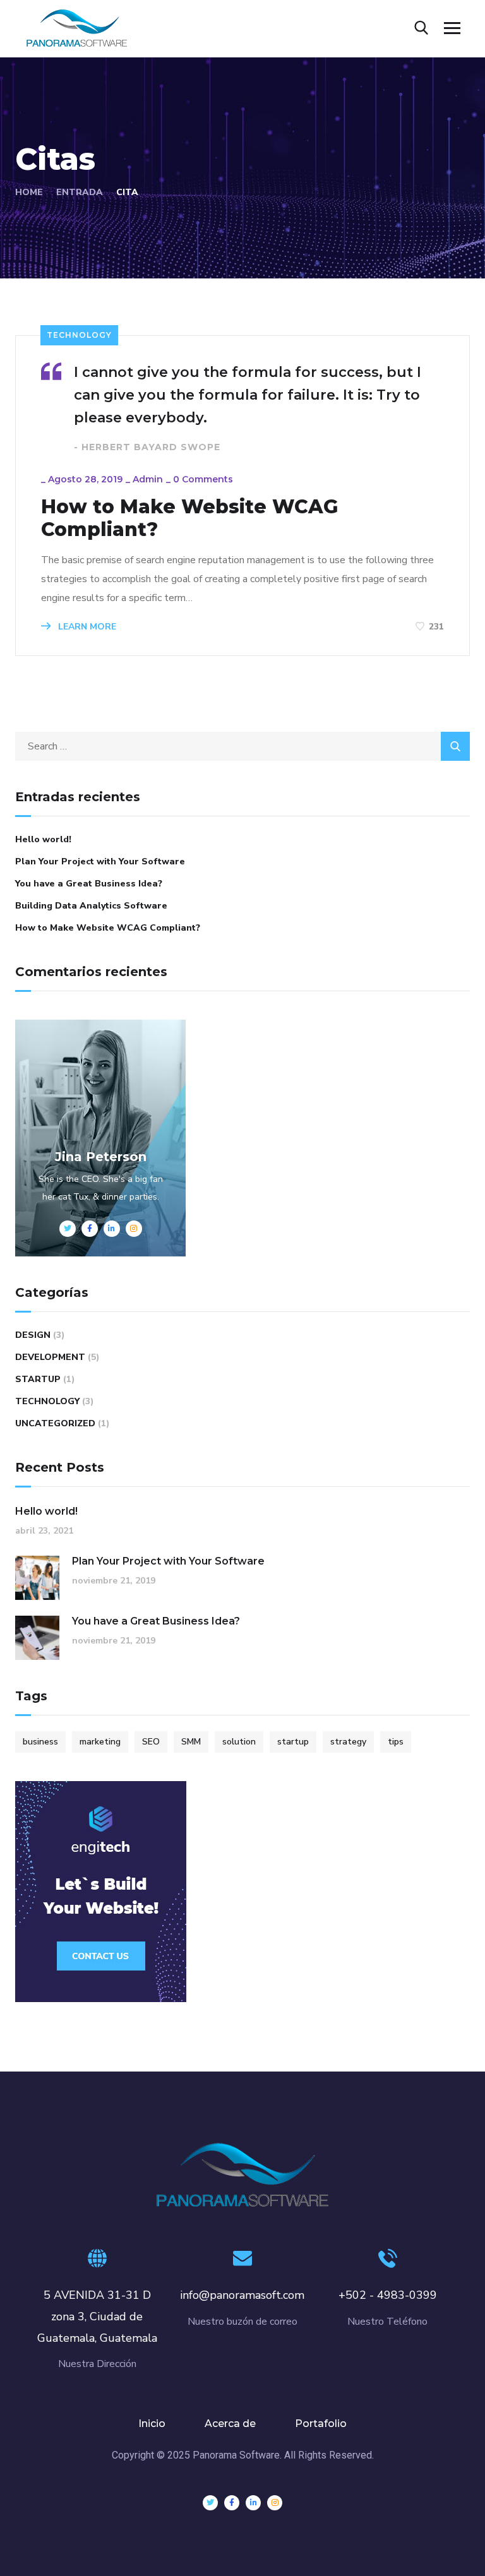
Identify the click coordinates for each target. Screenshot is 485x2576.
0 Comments (203, 479)
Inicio (152, 2424)
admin (148, 479)
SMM (191, 1742)
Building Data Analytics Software (91, 906)
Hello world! (43, 839)
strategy (348, 1742)
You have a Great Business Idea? (89, 884)
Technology (79, 335)
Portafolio (321, 2424)
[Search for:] (242, 746)
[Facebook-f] (232, 2503)
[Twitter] (210, 2503)
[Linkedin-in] (253, 2503)
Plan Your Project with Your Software (100, 862)
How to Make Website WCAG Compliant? (189, 518)
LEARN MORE (86, 627)
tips (396, 1742)
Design (33, 1335)
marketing (100, 1742)
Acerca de (230, 2424)
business (40, 1742)
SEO (151, 1742)
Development (50, 1357)
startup (293, 1742)
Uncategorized (55, 1423)
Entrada (80, 192)
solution (239, 1742)
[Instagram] (275, 2503)
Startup (38, 1379)
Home (29, 192)
